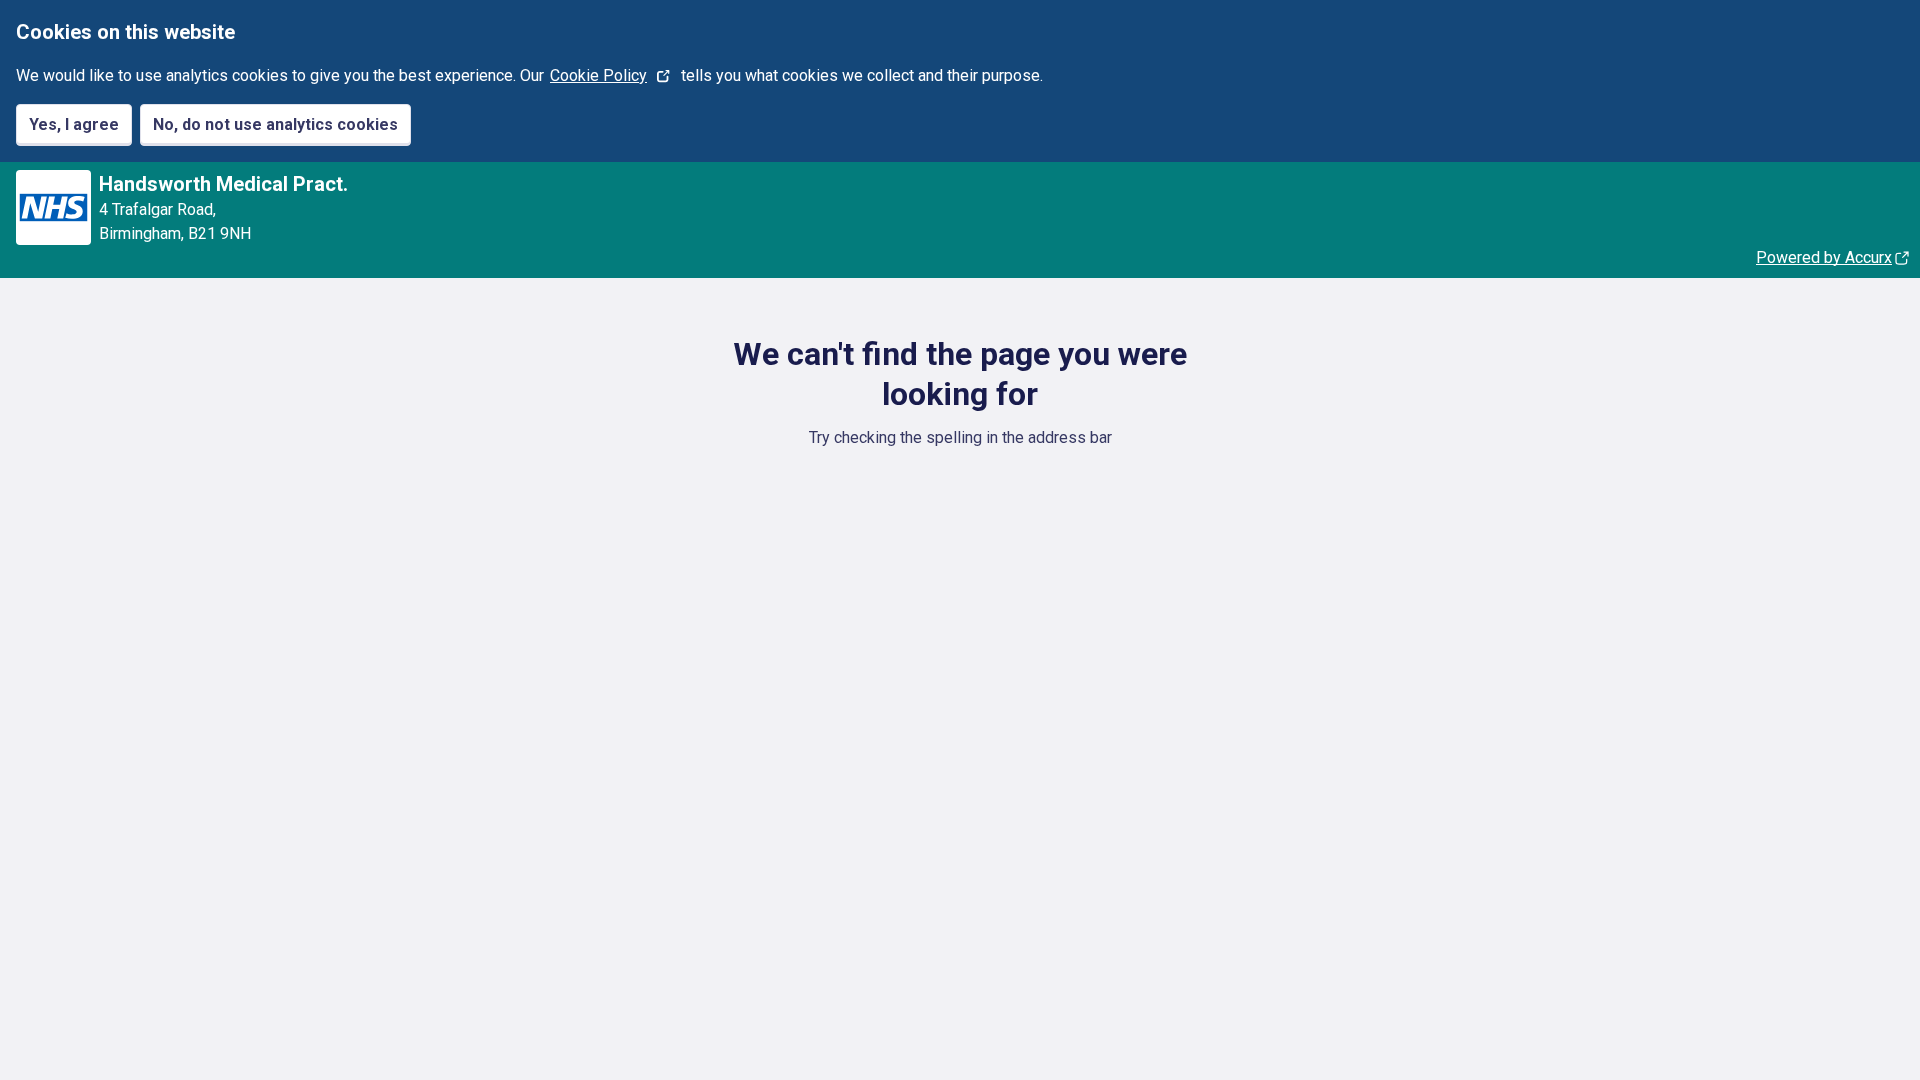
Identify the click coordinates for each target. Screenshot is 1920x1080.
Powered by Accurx (1824, 257)
